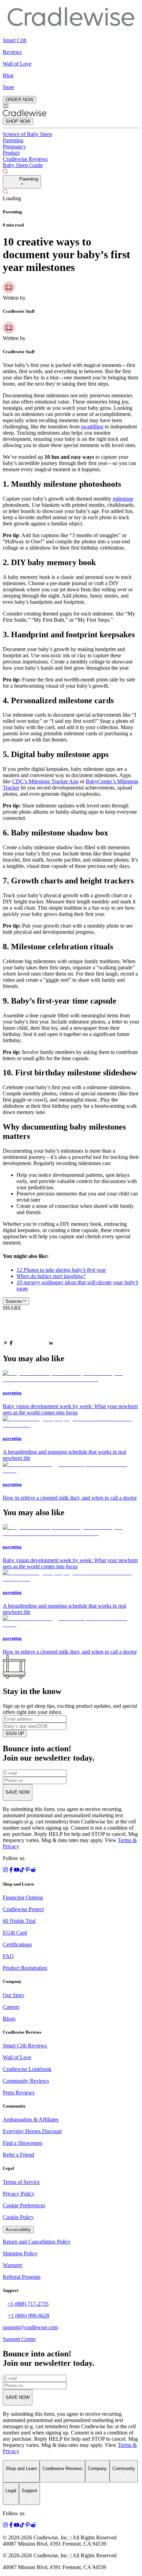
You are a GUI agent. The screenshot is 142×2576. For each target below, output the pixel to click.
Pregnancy (14, 147)
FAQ (8, 1956)
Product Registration (25, 1968)
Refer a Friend (18, 2155)
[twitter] (31, 1329)
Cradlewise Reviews (25, 159)
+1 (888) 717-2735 (28, 2304)
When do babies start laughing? (51, 1276)
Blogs (9, 2019)
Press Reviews (19, 2093)
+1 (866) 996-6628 (29, 2316)
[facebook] (11, 1344)
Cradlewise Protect (23, 1909)
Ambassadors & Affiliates (31, 2119)
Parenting (13, 140)
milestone (123, 499)
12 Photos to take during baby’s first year (61, 1270)
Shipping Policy (20, 2253)
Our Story (14, 1995)
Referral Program (22, 2277)
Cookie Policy (18, 2217)
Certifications (17, 1944)
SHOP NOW (18, 121)
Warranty (13, 2265)
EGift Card (15, 1933)
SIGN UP (15, 1734)
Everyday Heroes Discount (32, 2131)
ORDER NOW (19, 100)
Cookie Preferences (24, 2205)
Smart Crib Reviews (25, 2046)
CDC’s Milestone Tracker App (45, 781)
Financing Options (23, 1897)
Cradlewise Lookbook (27, 2069)
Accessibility (18, 2230)
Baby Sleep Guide (23, 165)
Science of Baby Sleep (27, 134)
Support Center (19, 2339)
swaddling (92, 427)
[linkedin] (51, 1344)
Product (11, 153)
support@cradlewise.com (30, 2327)
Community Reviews (26, 2081)
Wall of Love (17, 2057)
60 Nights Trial (19, 1921)
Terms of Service (21, 2182)
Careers (11, 2007)
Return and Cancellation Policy (37, 2242)
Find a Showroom (22, 2143)
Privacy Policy (19, 2194)
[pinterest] (6, 1344)
